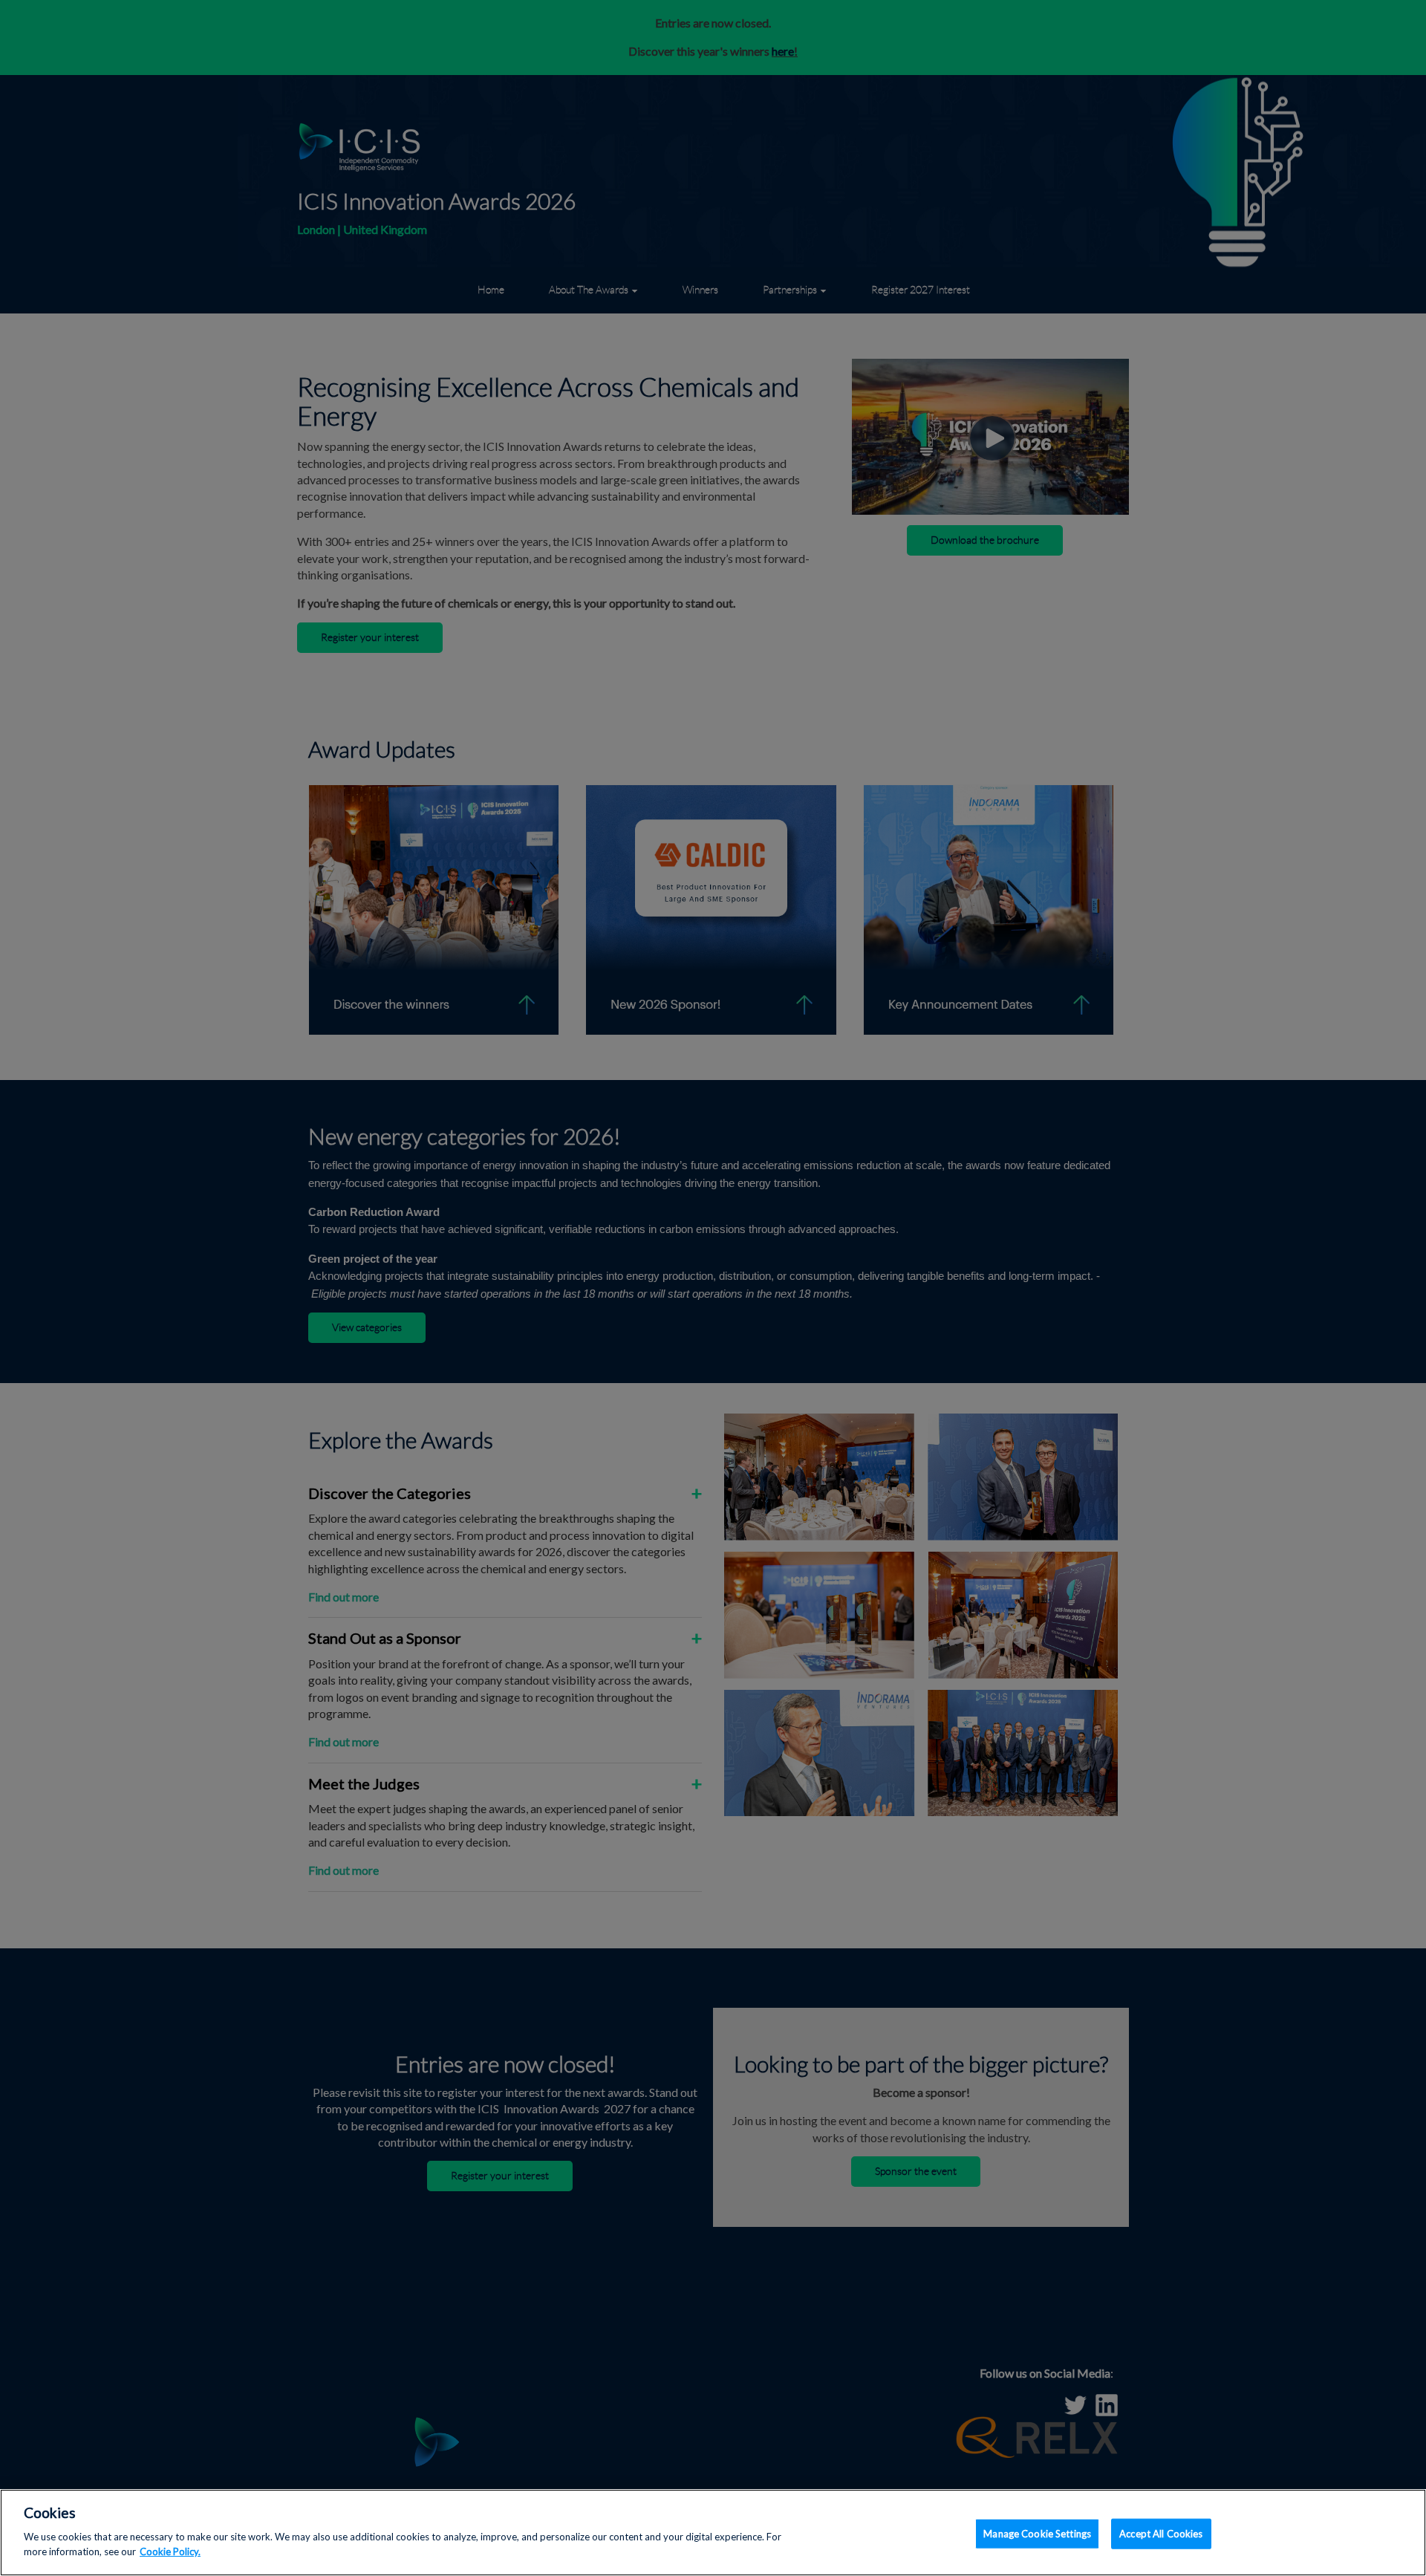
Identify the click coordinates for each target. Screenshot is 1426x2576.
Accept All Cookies (1161, 2533)
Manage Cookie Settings (1037, 2533)
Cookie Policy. (170, 2551)
